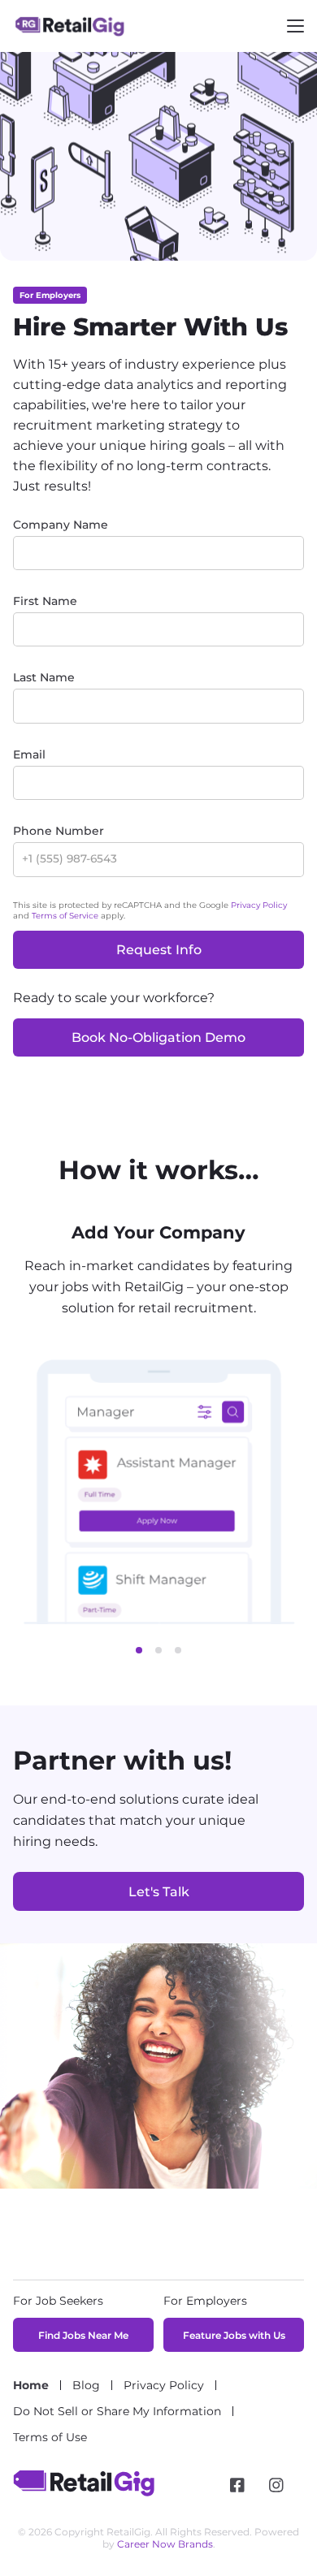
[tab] (139, 1650)
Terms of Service (65, 916)
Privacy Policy (259, 905)
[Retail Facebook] (237, 2485)
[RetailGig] (84, 2492)
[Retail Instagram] (276, 2485)
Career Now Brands (165, 2544)
